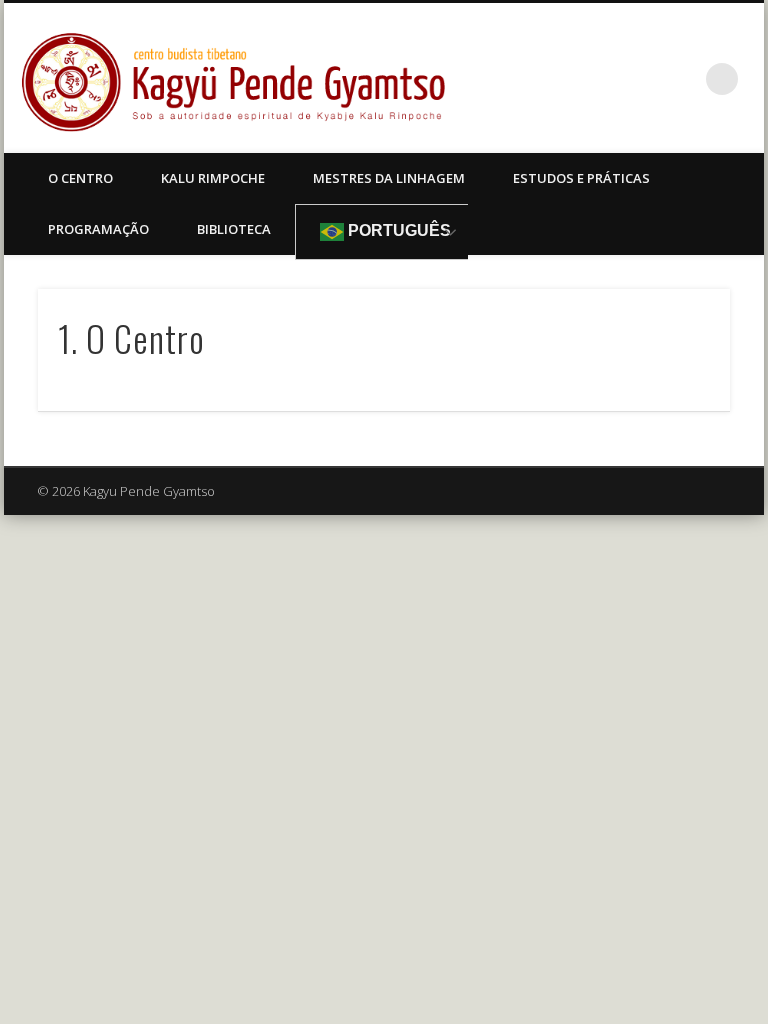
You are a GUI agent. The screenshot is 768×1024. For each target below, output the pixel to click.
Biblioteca (234, 229)
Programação (98, 229)
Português (397, 230)
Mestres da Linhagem (389, 178)
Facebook (681, 79)
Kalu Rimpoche (213, 178)
